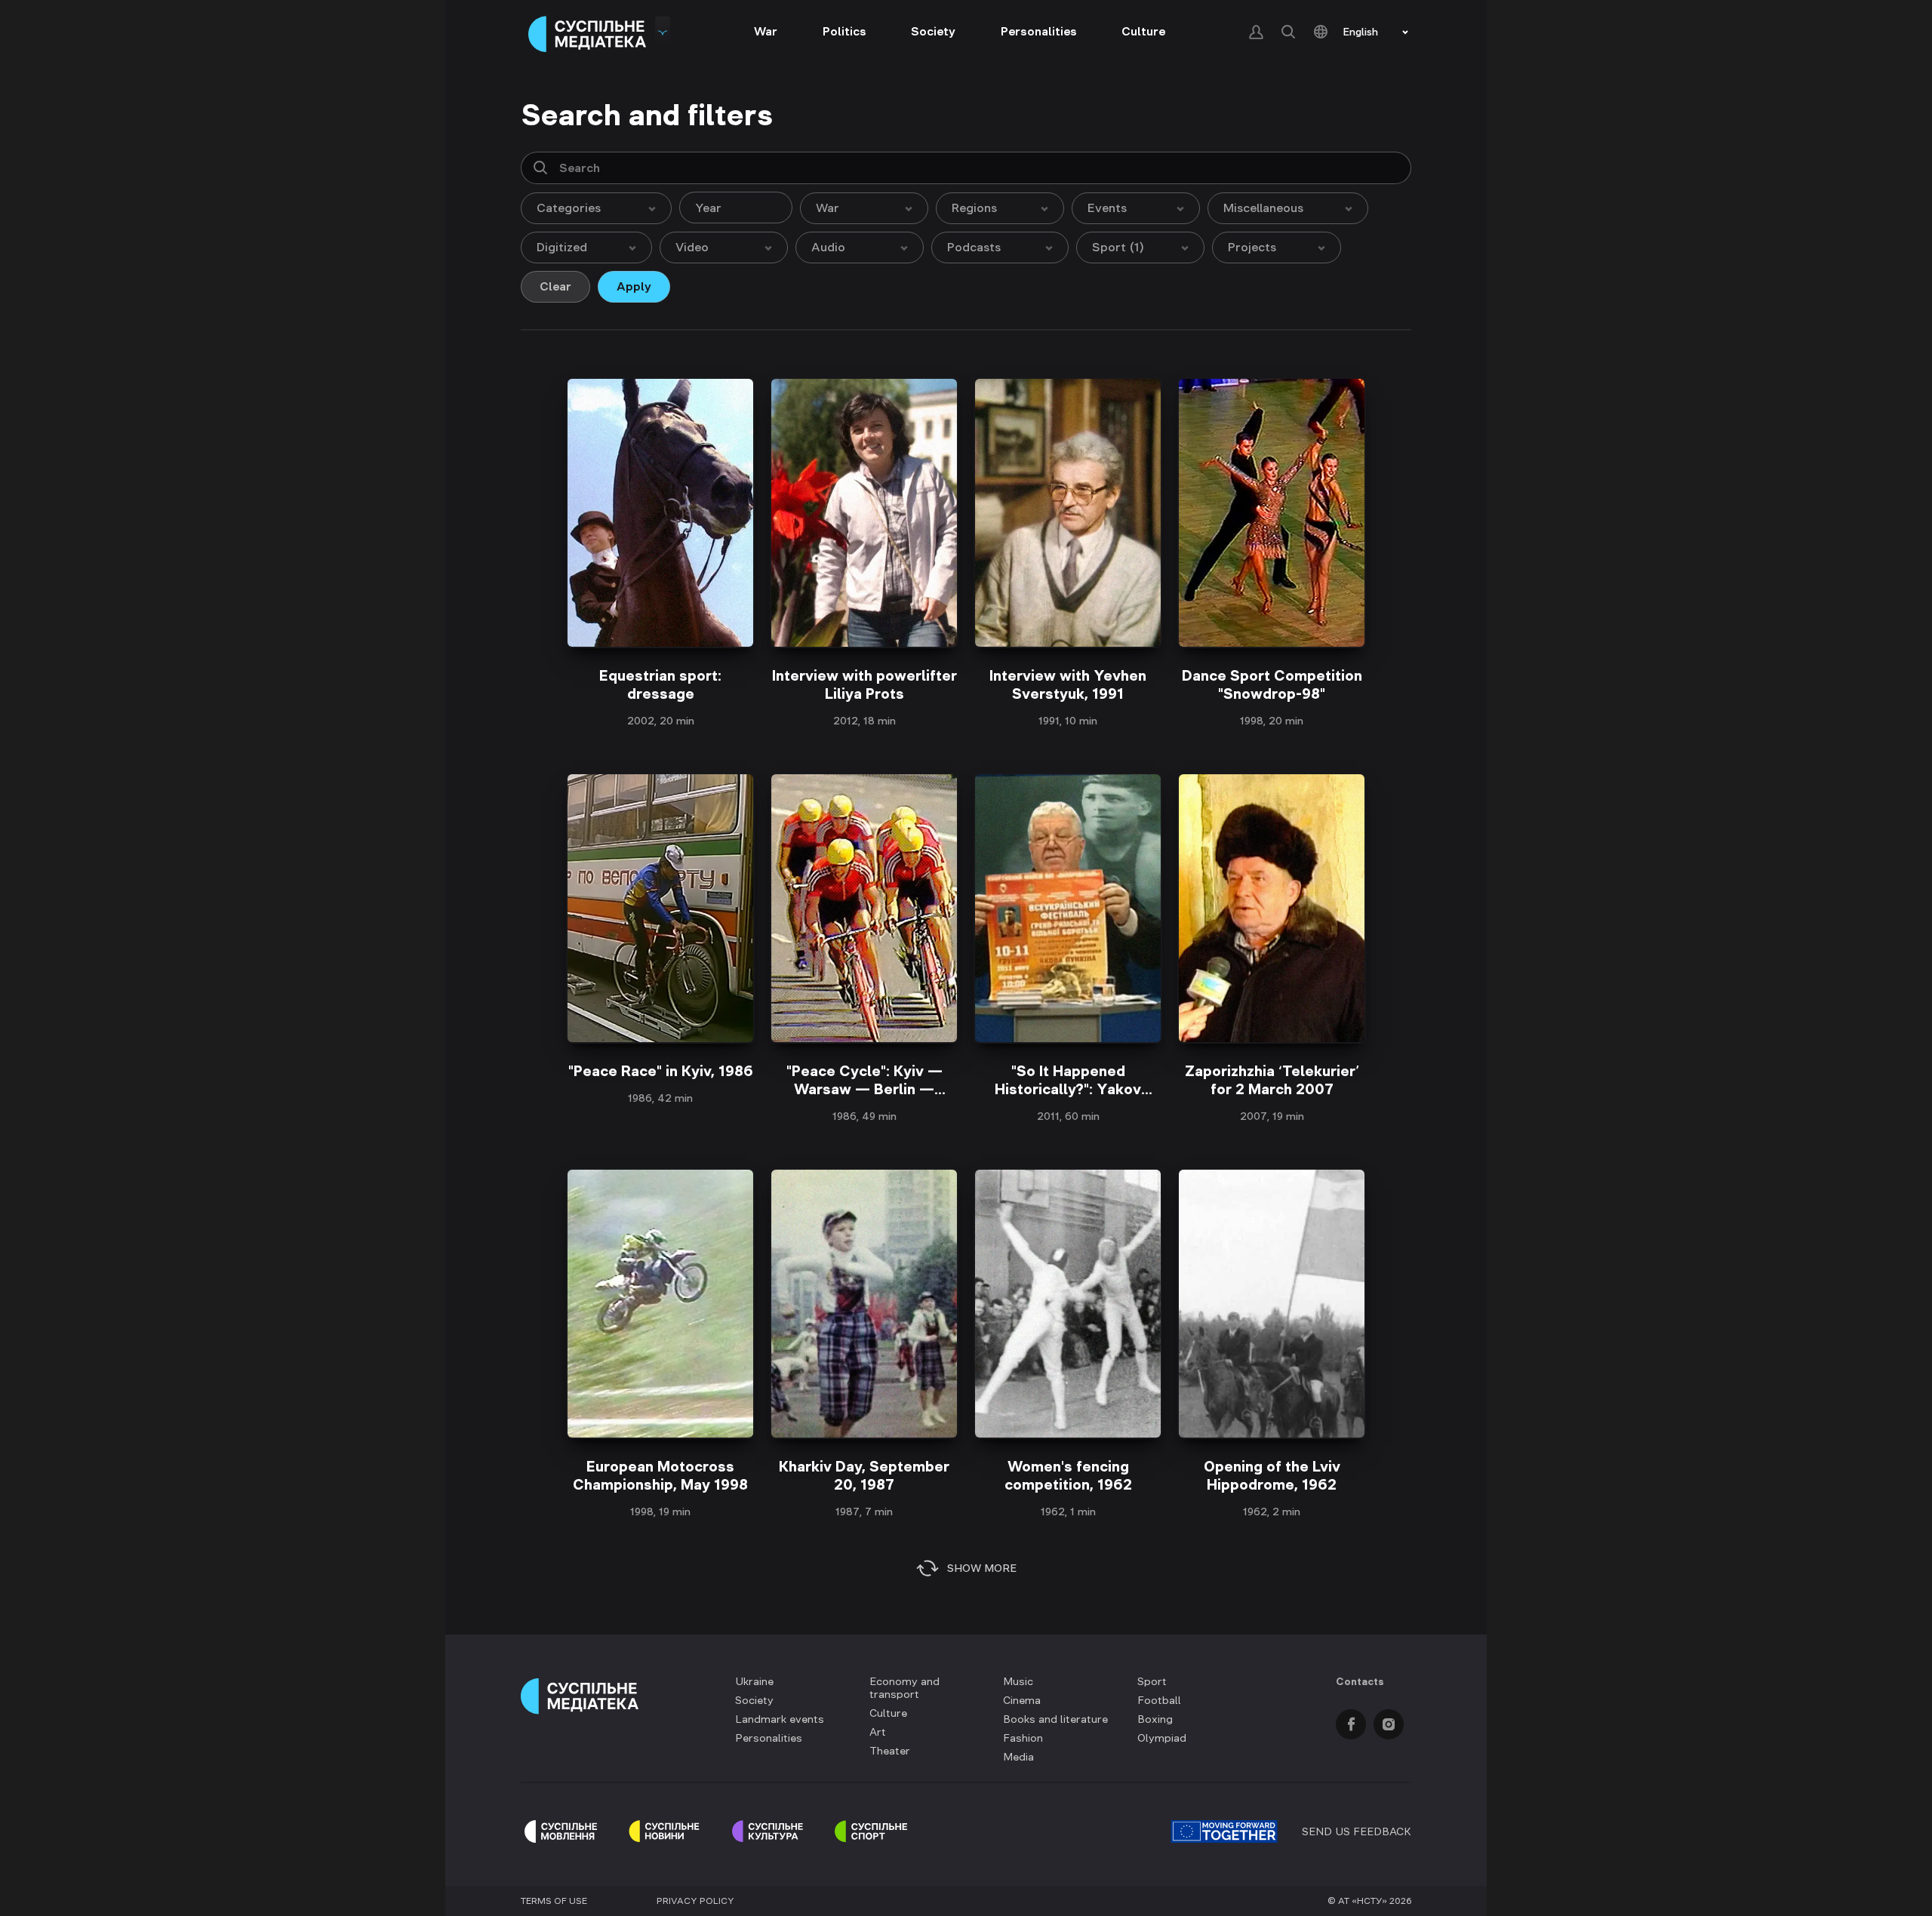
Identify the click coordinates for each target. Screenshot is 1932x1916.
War (766, 31)
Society (933, 31)
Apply (634, 286)
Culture (1143, 31)
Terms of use (554, 1901)
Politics (844, 31)
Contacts (1360, 1681)
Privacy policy (695, 1901)
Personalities (1039, 31)
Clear (555, 286)
